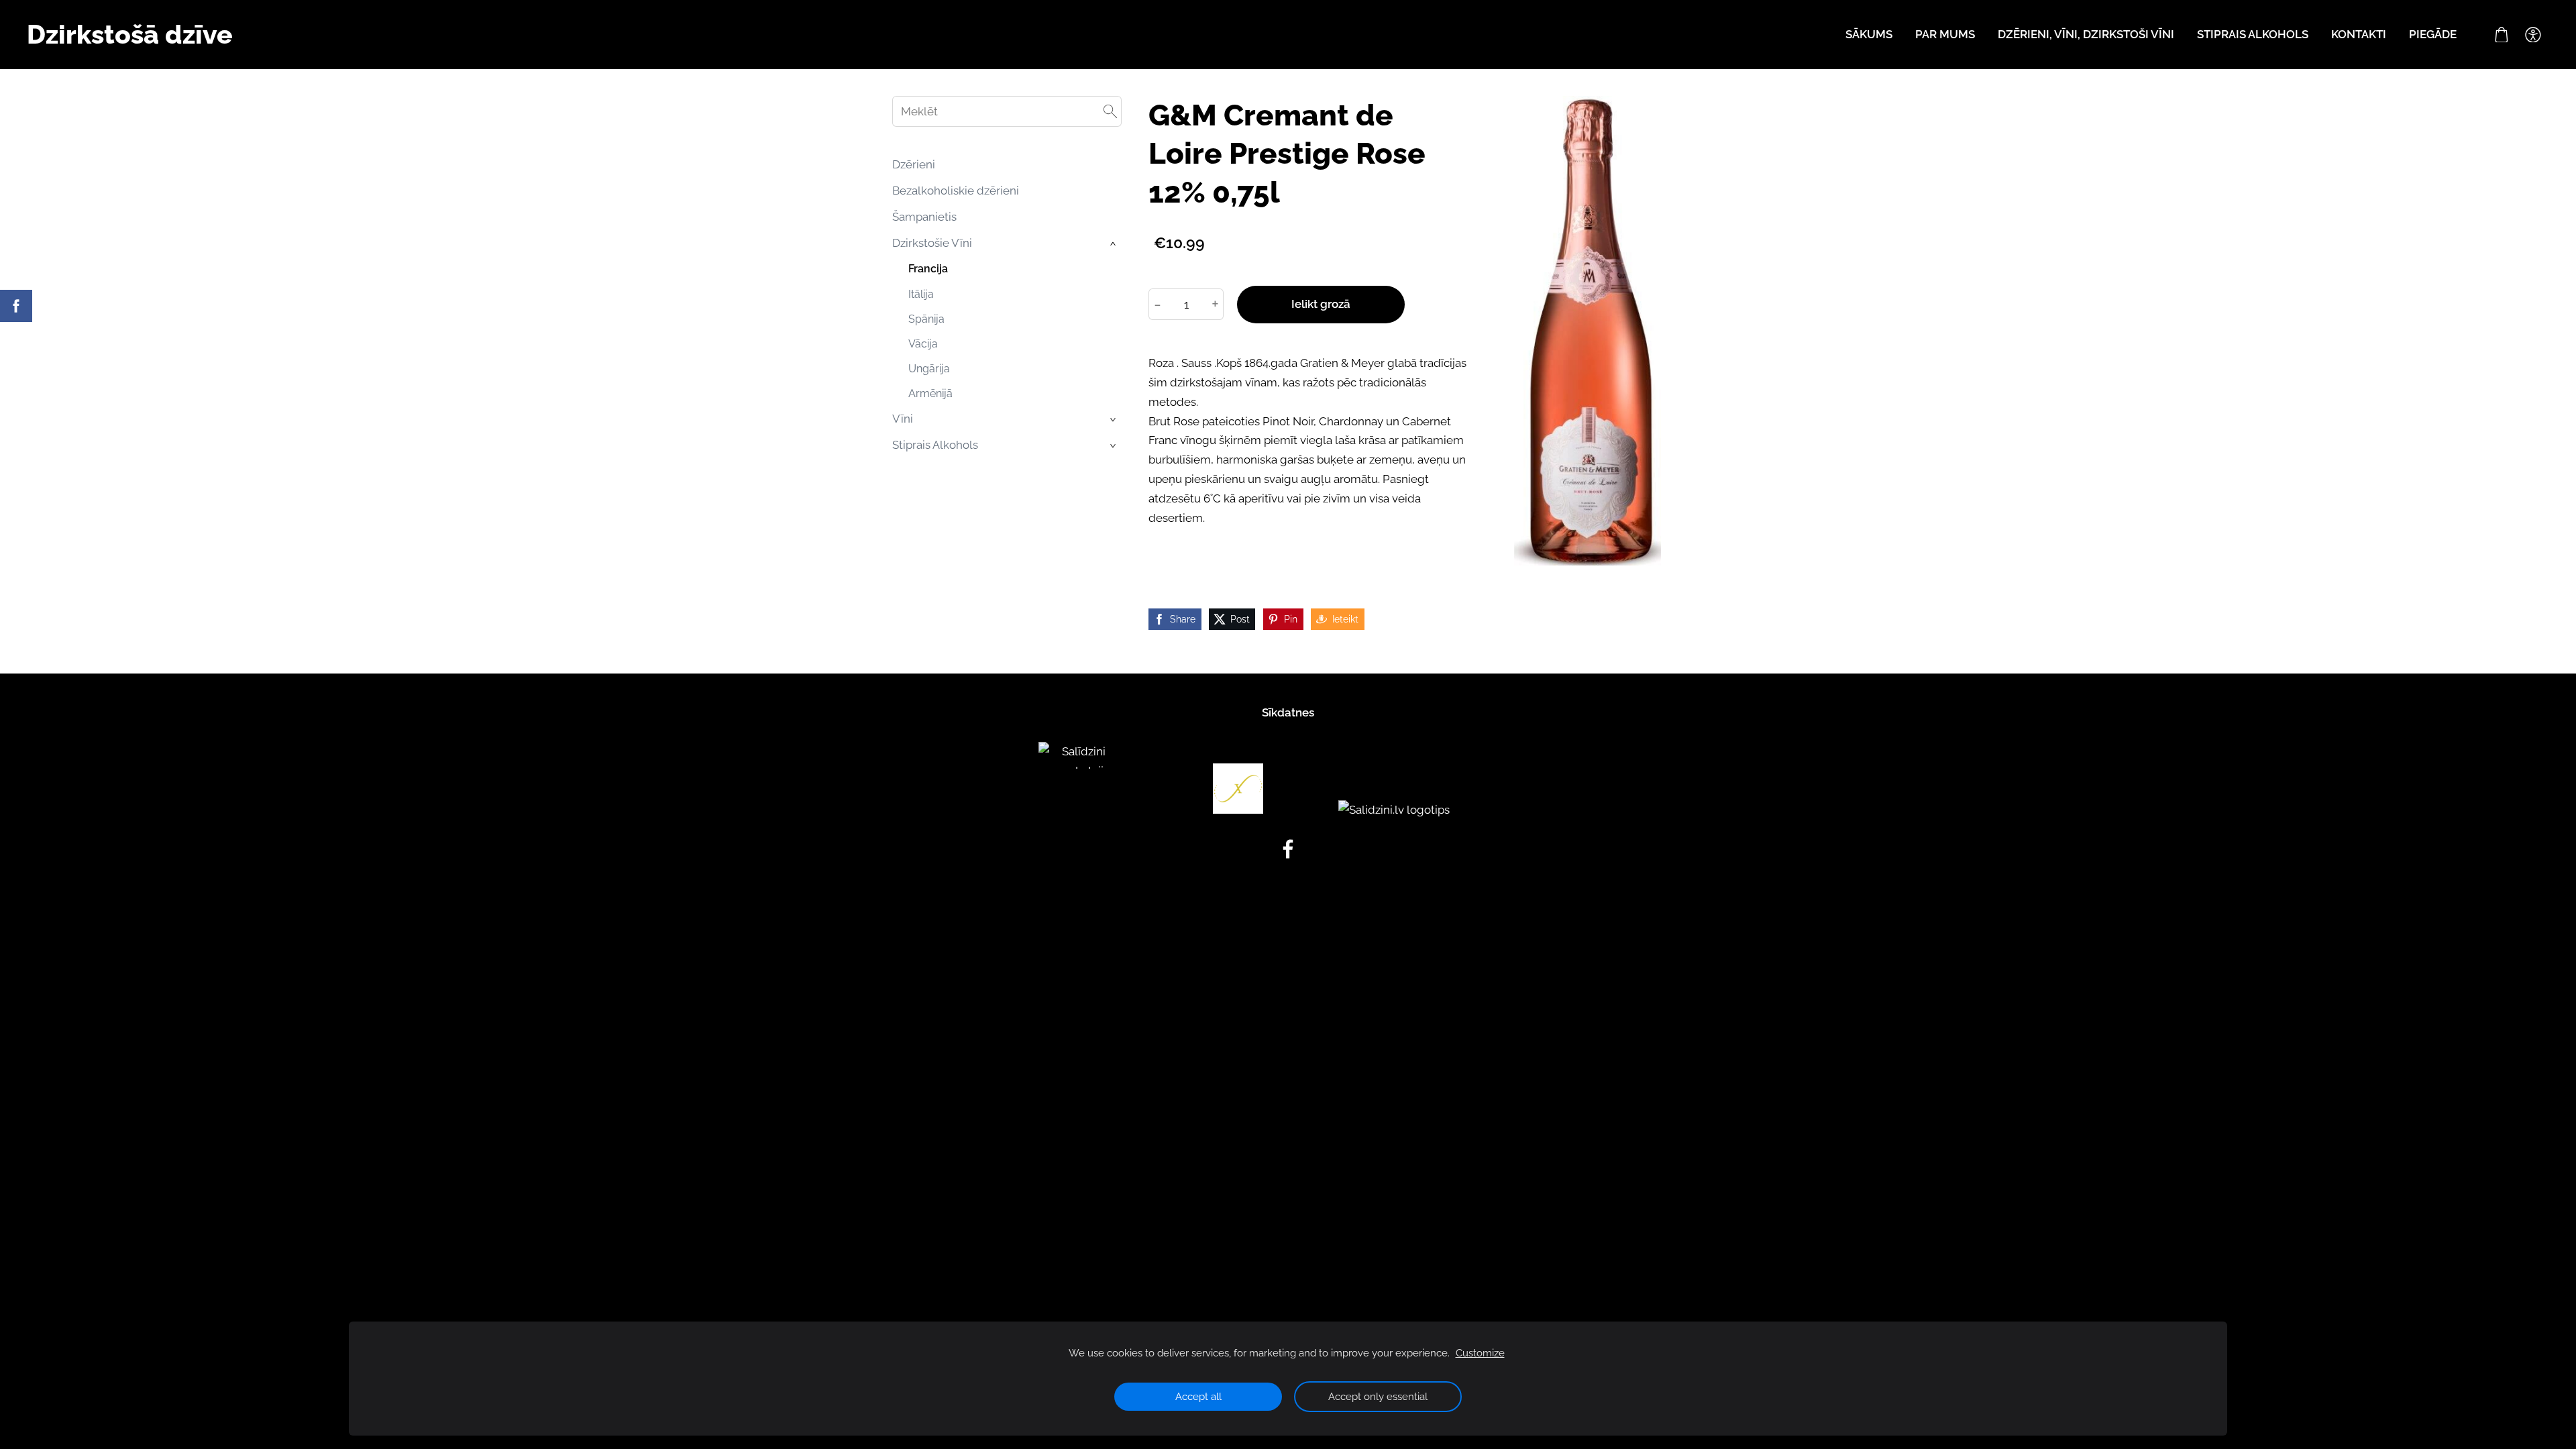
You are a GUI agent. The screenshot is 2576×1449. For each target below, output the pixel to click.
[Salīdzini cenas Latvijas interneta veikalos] (1079, 810)
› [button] (1114, 244)
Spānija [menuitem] (926, 319)
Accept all (1198, 1397)
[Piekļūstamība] (2533, 35)
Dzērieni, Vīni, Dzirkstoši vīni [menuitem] (2086, 34)
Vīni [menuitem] (903, 419)
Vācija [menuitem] (923, 344)
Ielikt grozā (1321, 304)
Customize (1480, 1353)
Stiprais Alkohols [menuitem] (935, 445)
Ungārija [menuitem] (929, 369)
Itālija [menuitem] (921, 294)
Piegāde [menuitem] (2433, 34)
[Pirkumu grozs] (2502, 35)
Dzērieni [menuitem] (914, 164)
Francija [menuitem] (928, 269)
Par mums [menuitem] (1945, 34)
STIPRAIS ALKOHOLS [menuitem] (2253, 34)
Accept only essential (1378, 1397)
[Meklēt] (1110, 111)
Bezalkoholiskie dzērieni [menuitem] (956, 191)
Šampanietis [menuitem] (924, 217)
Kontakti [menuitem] (2359, 34)
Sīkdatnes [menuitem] (1288, 712)
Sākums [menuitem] (1869, 34)
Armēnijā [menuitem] (930, 393)
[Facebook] (1288, 849)
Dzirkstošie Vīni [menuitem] (932, 243)
